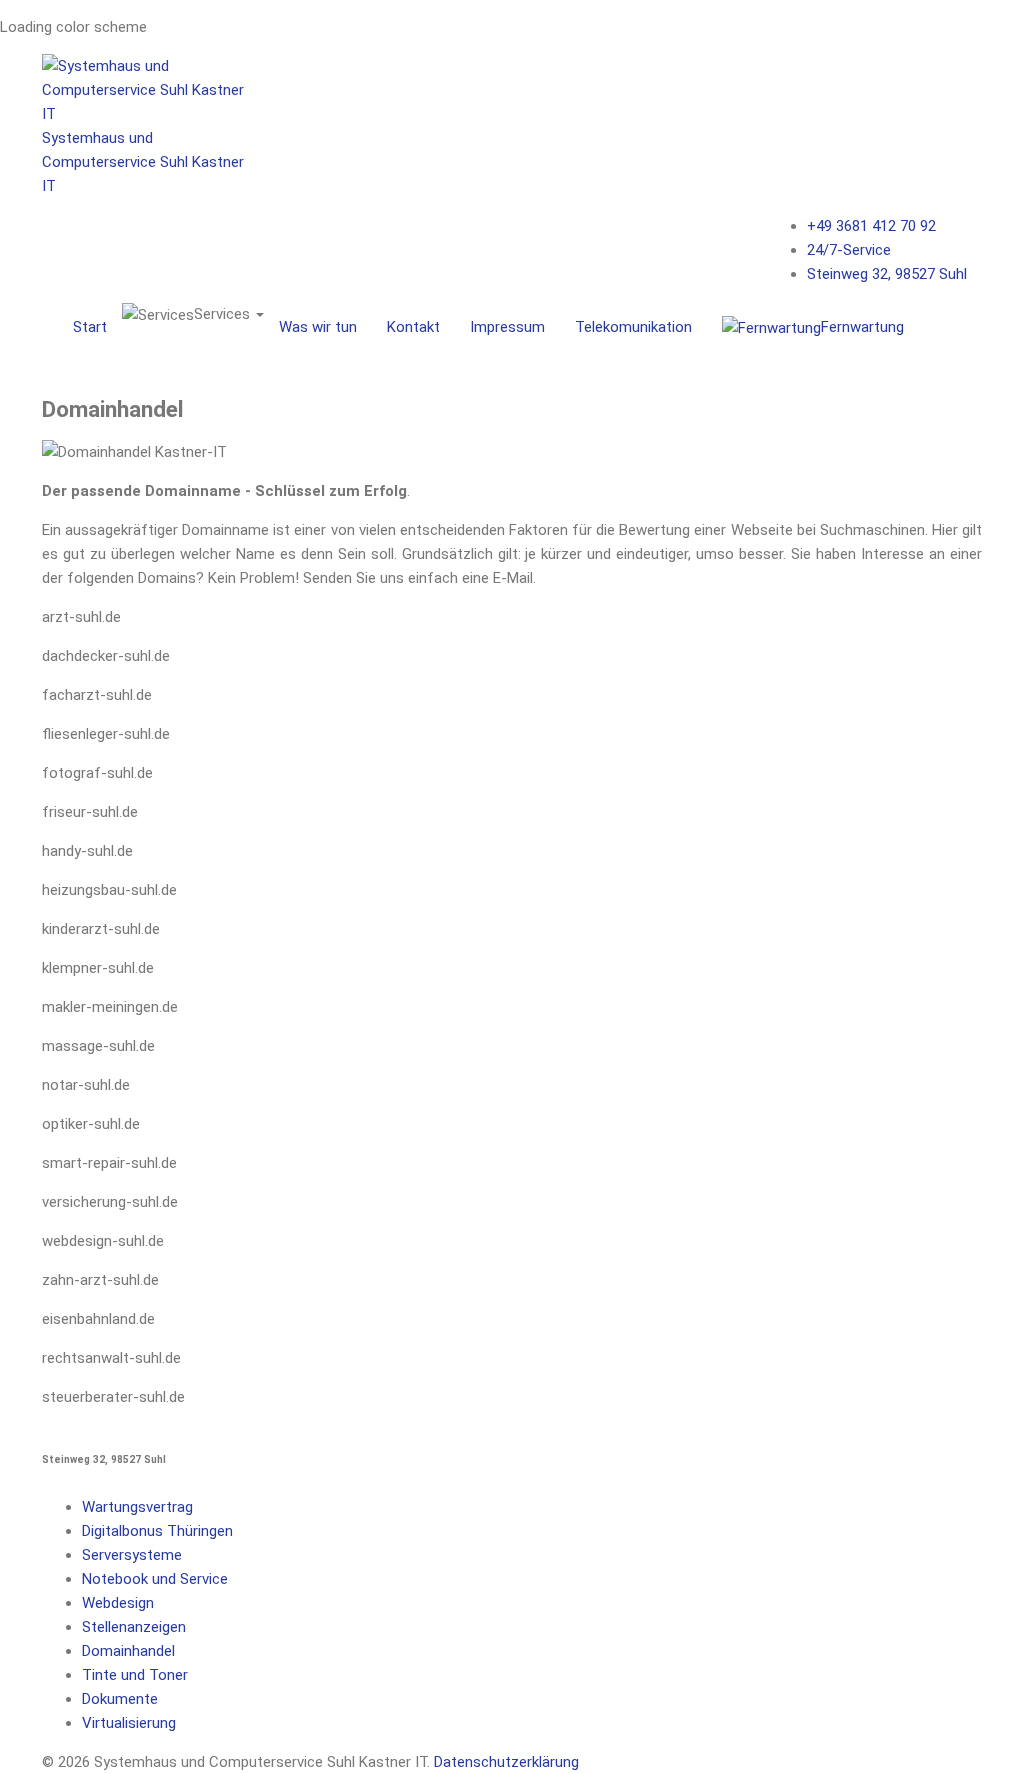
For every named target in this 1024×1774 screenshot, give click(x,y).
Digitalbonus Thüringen (157, 1531)
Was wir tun (318, 327)
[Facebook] (982, 224)
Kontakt (413, 327)
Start (90, 327)
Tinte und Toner (135, 1675)
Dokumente (120, 1699)
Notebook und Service (155, 1579)
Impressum (507, 327)
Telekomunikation (633, 327)
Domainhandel (128, 1651)
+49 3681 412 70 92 (871, 226)
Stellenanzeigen (134, 1627)
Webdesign (118, 1603)
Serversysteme (132, 1555)
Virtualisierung (129, 1723)
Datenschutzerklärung (506, 1762)
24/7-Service (849, 250)
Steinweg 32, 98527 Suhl (887, 274)
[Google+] (982, 244)
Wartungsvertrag (137, 1507)
